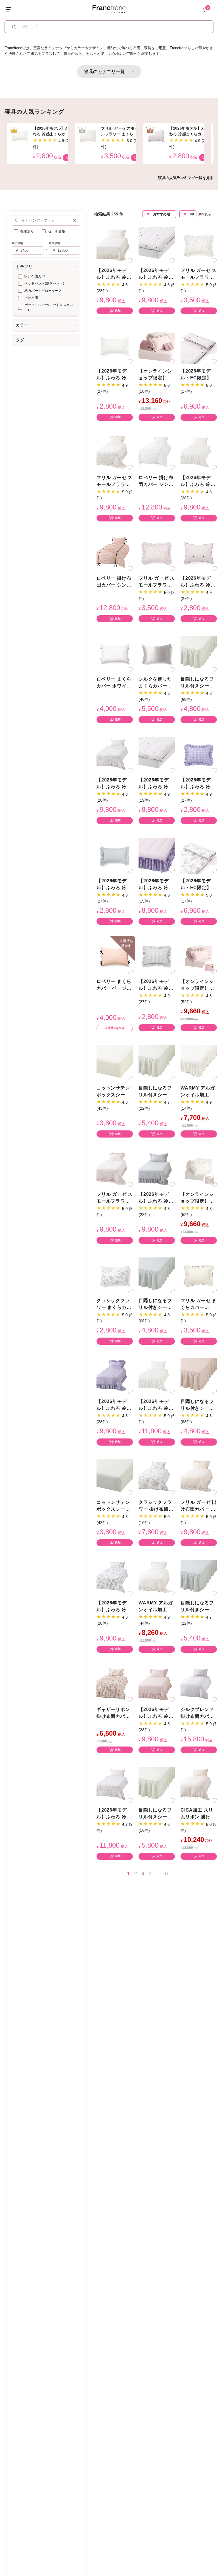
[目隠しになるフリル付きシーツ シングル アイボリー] (199, 654)
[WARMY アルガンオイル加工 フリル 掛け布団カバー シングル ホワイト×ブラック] (157, 1578)
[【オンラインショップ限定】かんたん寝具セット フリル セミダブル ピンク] (199, 956)
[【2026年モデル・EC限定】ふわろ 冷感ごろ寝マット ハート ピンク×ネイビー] (199, 346)
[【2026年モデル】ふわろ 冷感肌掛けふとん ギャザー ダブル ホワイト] (157, 1376)
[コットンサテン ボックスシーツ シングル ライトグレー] (115, 1477)
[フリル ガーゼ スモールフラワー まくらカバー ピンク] (157, 553)
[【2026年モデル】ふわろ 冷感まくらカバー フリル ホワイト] (115, 346)
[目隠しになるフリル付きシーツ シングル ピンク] (199, 1376)
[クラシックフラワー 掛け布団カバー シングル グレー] (157, 1477)
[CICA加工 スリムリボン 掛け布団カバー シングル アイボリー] (199, 1785)
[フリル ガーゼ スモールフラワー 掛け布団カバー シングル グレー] (115, 452)
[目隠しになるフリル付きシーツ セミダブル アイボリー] (157, 1063)
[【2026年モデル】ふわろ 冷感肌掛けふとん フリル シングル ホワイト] (115, 245)
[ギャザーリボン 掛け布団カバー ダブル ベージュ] (115, 1684)
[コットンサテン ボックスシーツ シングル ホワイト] (115, 1063)
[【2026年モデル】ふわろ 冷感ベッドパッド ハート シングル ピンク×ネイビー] (157, 755)
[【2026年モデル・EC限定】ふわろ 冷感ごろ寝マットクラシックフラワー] (199, 855)
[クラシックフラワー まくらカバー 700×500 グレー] (115, 1275)
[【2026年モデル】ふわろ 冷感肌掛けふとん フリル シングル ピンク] (157, 1684)
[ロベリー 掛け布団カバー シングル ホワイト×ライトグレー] (157, 452)
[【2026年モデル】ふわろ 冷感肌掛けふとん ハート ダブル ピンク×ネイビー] (115, 1785)
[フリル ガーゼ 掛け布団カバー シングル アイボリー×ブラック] (199, 1477)
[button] (75, 220)
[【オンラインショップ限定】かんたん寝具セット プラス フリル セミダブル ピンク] (157, 346)
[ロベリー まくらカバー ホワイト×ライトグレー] (115, 654)
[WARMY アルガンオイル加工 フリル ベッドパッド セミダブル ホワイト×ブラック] (199, 1063)
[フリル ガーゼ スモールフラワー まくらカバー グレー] (199, 245)
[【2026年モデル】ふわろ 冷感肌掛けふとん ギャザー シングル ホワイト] (199, 452)
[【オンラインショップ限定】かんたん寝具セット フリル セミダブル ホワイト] (199, 1169)
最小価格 (17, 243)
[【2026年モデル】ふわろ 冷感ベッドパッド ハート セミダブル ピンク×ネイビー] (157, 245)
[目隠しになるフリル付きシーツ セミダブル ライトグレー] (199, 1578)
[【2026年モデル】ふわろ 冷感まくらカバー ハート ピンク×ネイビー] (199, 553)
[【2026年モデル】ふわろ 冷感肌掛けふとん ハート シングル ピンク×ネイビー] (115, 755)
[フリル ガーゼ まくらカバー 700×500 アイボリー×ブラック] (199, 1275)
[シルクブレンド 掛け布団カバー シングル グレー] (199, 1684)
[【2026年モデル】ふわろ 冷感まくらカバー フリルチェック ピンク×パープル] (199, 755)
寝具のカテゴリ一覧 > (109, 71)
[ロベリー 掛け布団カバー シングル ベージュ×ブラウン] (115, 553)
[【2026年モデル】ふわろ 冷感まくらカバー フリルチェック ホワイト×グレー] (157, 956)
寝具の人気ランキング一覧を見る (186, 178)
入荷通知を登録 (115, 1028)
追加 (118, 311)
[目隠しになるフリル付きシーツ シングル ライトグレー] (157, 1275)
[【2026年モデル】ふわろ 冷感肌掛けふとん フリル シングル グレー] (157, 1169)
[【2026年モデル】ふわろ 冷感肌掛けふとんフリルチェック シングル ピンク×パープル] (115, 1376)
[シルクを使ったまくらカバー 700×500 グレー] (157, 654)
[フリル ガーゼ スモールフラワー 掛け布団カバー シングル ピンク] (115, 1169)
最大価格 (54, 243)
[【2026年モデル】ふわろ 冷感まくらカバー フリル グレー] (115, 855)
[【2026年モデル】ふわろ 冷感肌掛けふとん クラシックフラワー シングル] (115, 1578)
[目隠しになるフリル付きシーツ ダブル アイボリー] (157, 1785)
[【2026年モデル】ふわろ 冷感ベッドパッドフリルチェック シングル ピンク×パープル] (157, 855)
